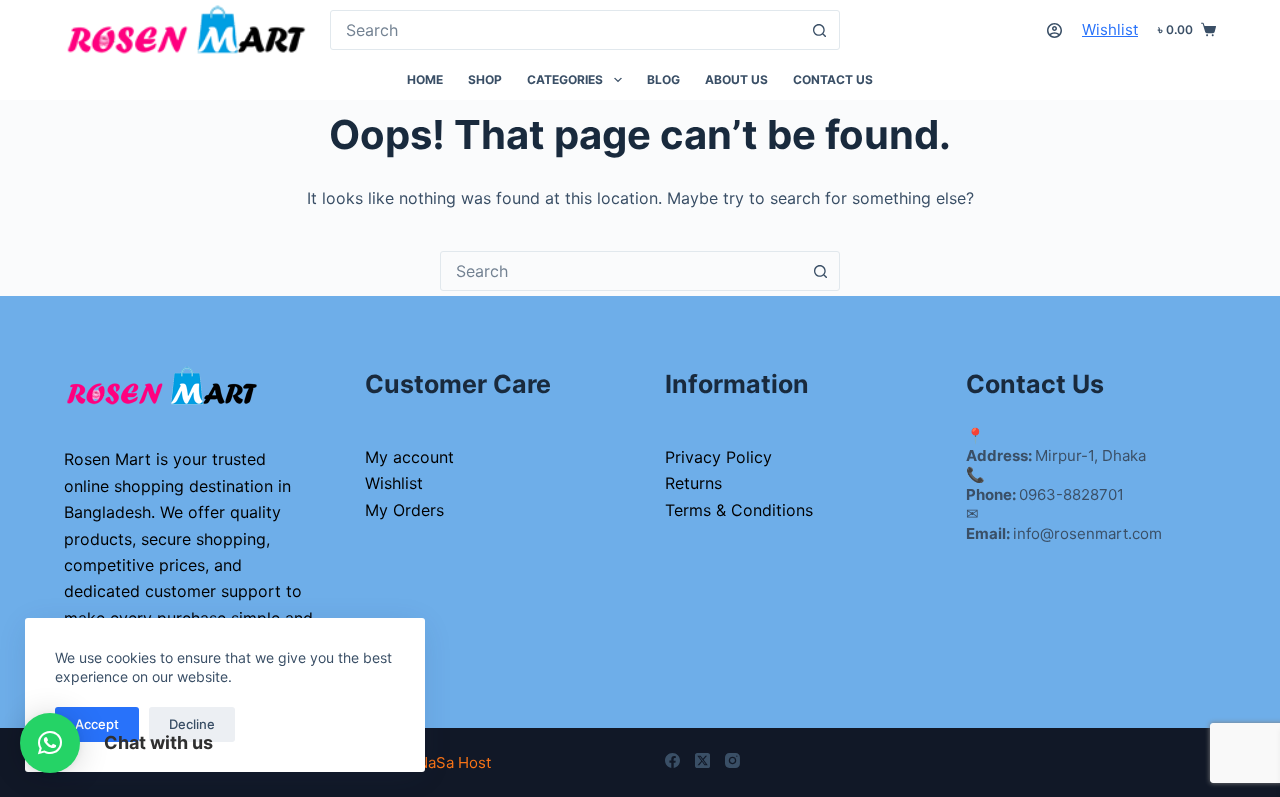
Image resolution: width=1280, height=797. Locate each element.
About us (736, 79)
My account (409, 457)
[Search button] (820, 30)
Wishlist (1110, 29)
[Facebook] (672, 760)
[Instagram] (732, 760)
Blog (663, 79)
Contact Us (833, 79)
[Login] (1054, 30)
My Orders (404, 510)
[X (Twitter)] (702, 760)
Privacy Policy (718, 457)
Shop (485, 79)
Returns (693, 483)
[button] (50, 743)
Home (425, 79)
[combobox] (565, 30)
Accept (97, 724)
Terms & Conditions (739, 510)
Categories (565, 79)
